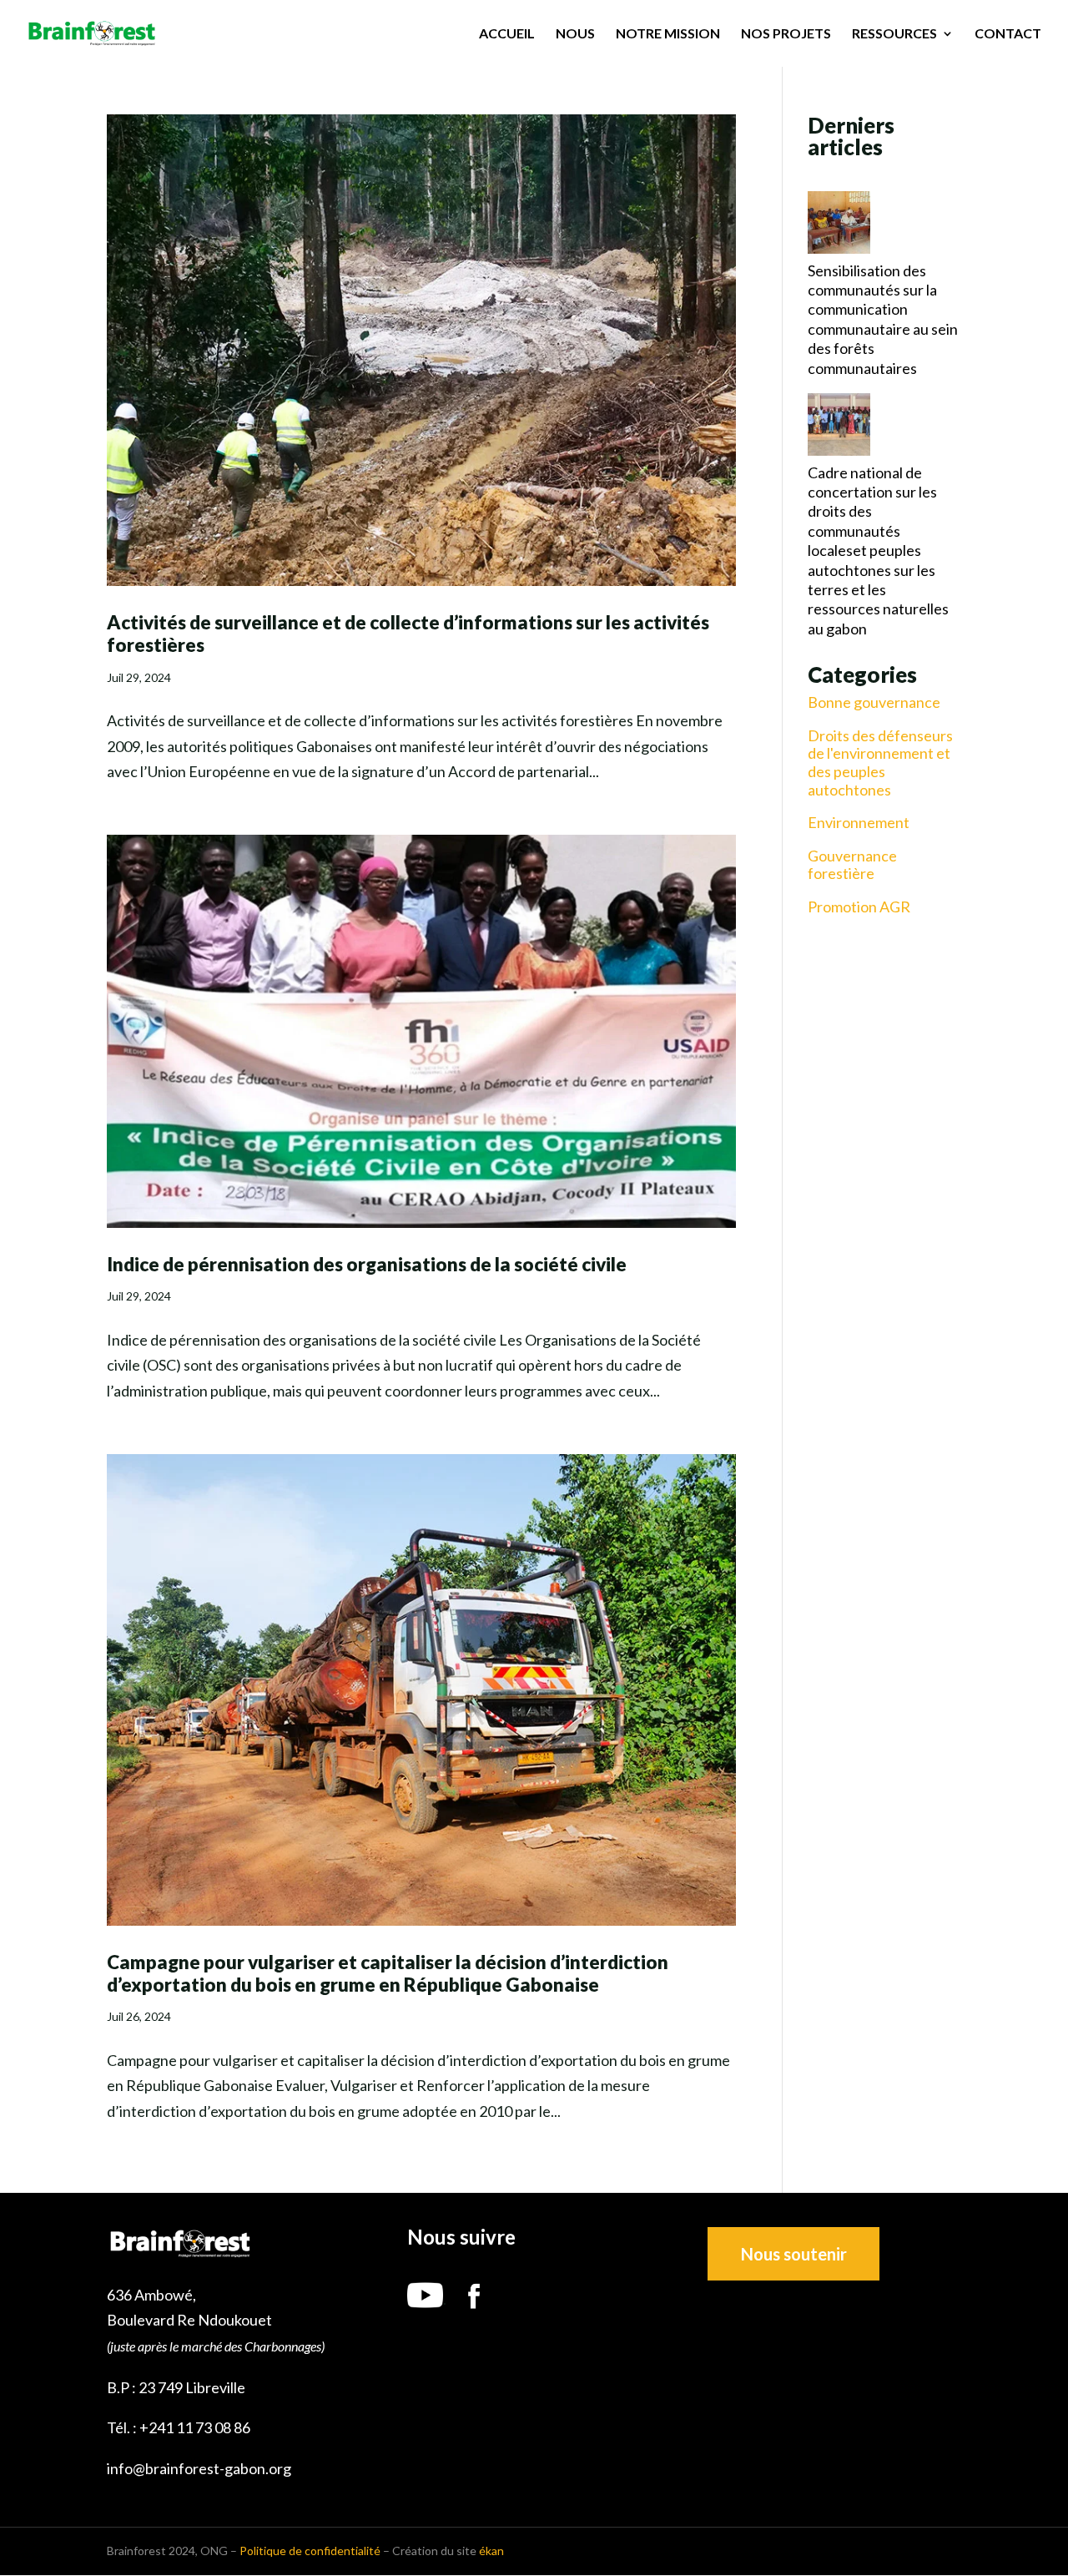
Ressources (894, 34)
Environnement (859, 823)
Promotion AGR (859, 907)
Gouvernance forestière (852, 865)
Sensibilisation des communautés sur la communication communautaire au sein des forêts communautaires (883, 319)
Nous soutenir (794, 2254)
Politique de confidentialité (310, 2551)
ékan (491, 2551)
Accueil (507, 34)
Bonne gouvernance (874, 702)
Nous (575, 34)
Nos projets (786, 34)
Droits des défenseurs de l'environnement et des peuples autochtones (880, 763)
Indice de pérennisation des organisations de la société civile (367, 1264)
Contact (1008, 34)
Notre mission (668, 34)
